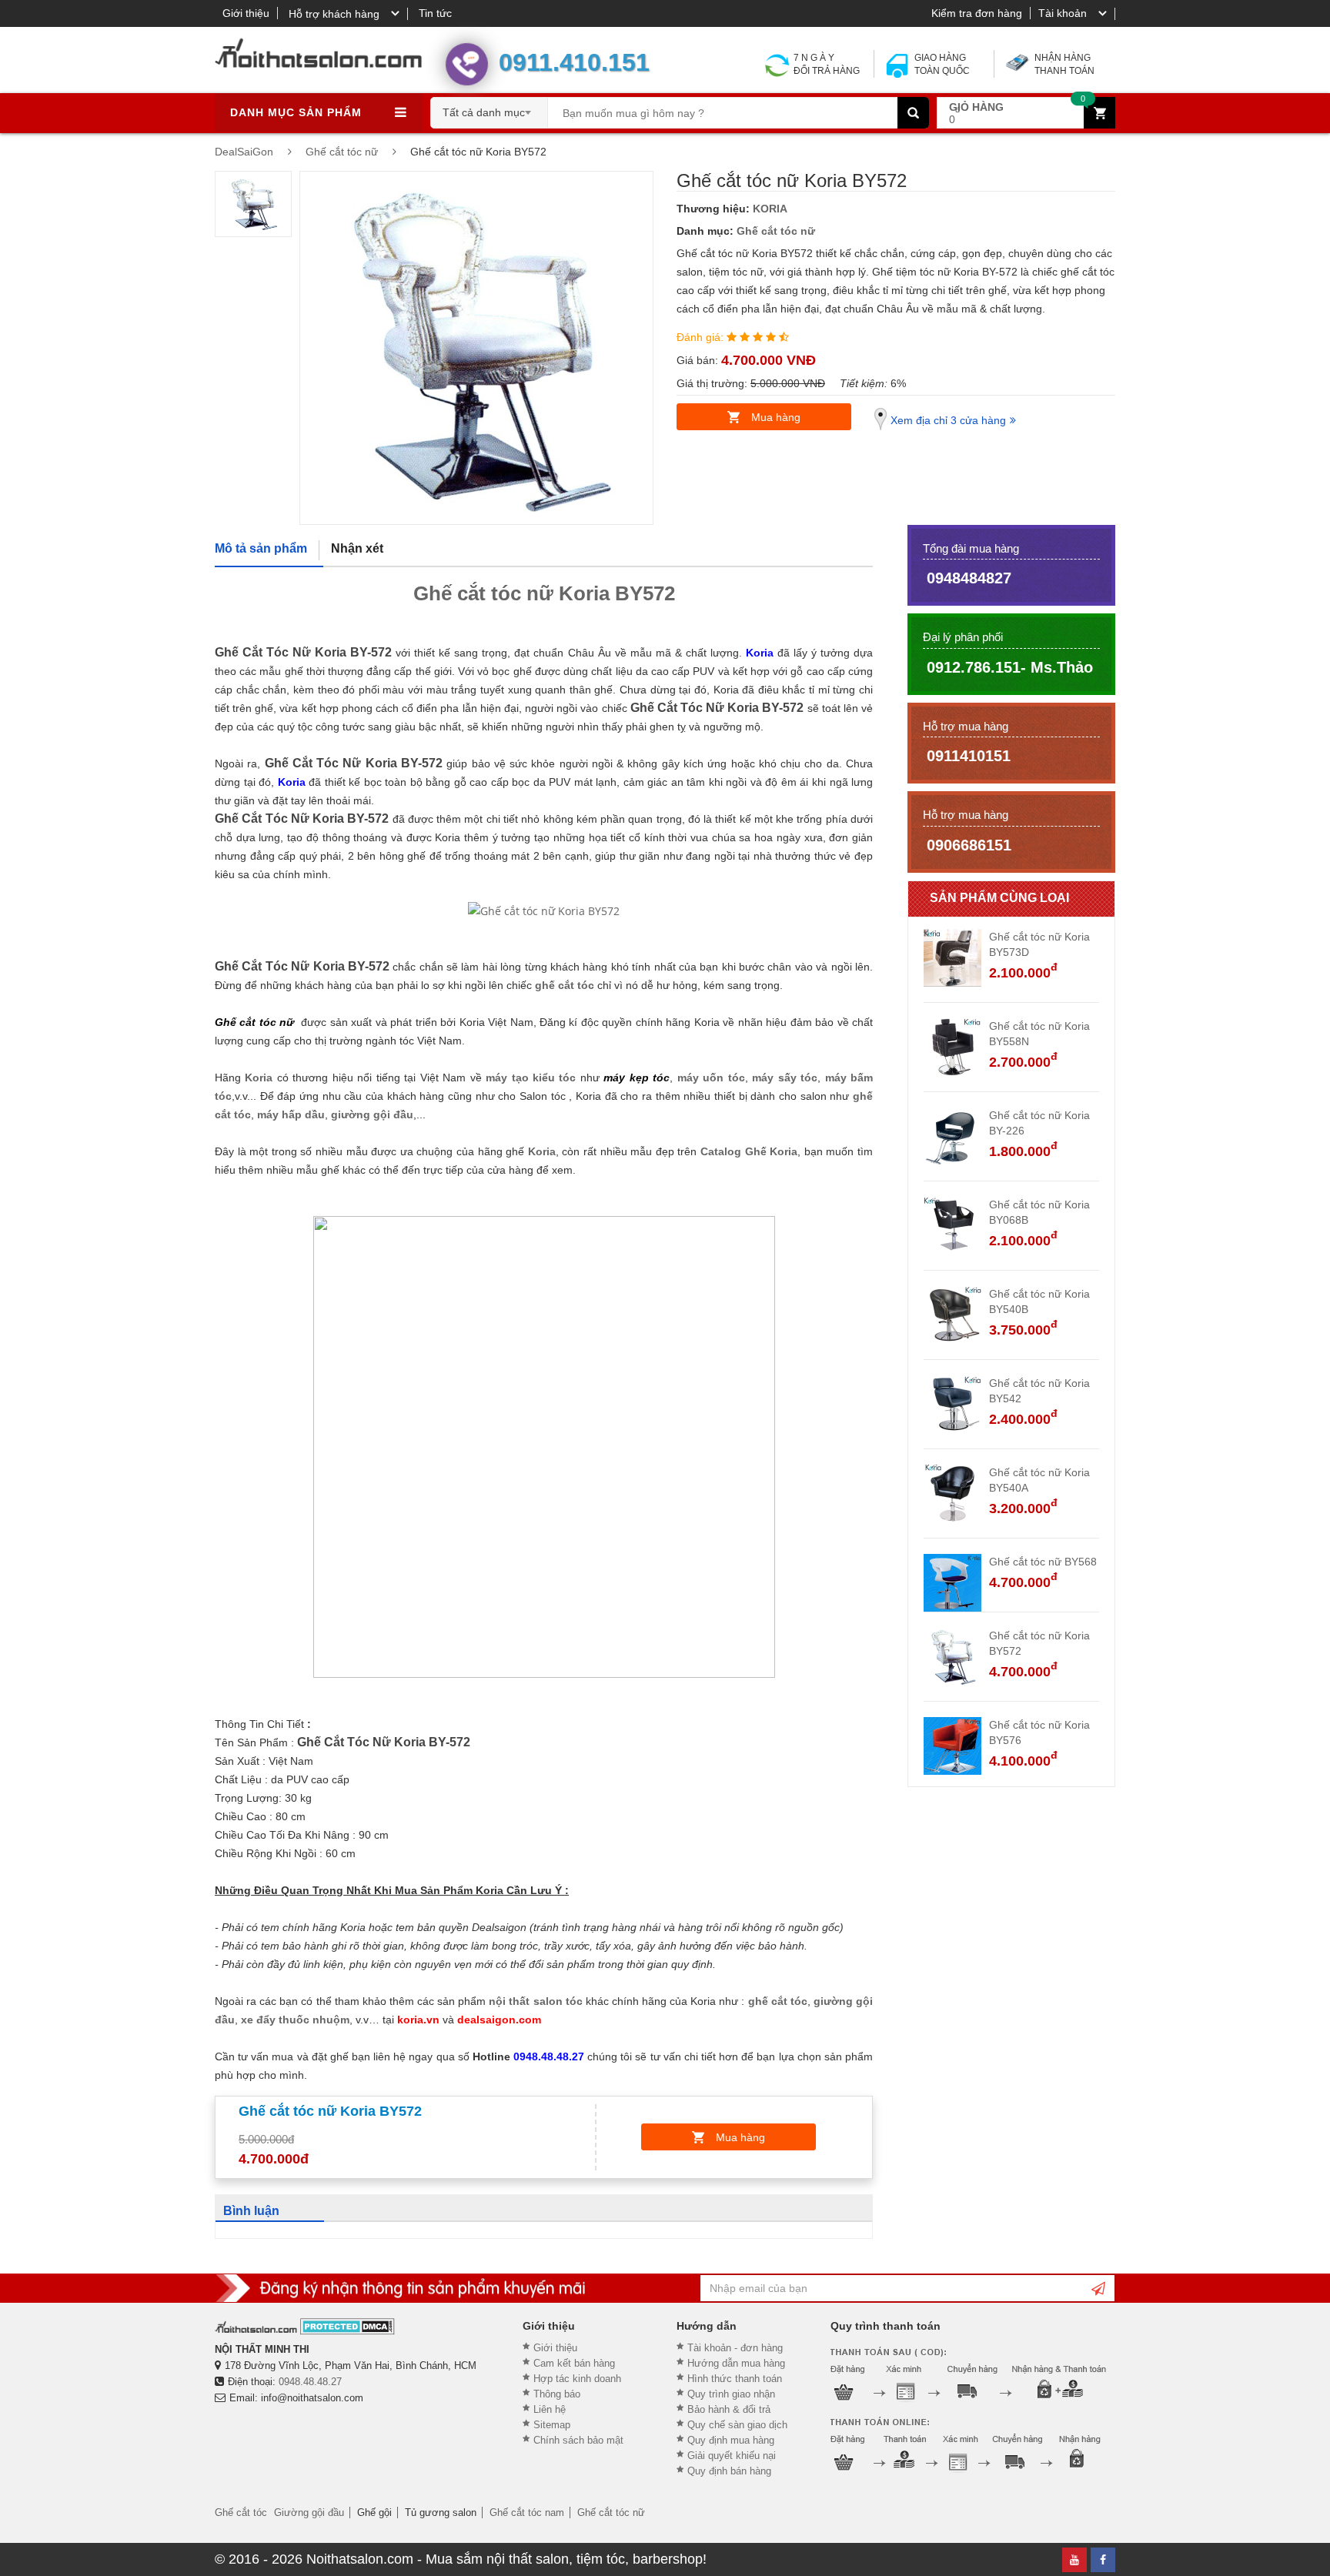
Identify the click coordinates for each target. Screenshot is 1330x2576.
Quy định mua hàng (731, 2440)
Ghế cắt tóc (241, 2513)
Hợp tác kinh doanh (577, 2379)
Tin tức (435, 13)
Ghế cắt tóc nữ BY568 (1043, 1562)
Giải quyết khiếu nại (732, 2456)
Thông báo (557, 2394)
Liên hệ (550, 2409)
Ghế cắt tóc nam (527, 2513)
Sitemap (552, 2425)
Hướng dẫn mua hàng (736, 2363)
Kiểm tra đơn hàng (977, 13)
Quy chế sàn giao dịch (737, 2425)
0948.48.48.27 (310, 2382)
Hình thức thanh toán (735, 2379)
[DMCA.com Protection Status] (348, 2326)
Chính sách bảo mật (578, 2440)
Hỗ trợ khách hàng (334, 14)
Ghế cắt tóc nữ (776, 231)
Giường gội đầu (309, 2513)
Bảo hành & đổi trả (729, 2409)
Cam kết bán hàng (574, 2363)
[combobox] (489, 108)
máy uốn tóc (711, 1078)
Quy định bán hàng (729, 2471)
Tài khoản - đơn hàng (735, 2348)
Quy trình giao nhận (731, 2394)
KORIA (770, 209)
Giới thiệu (246, 13)
